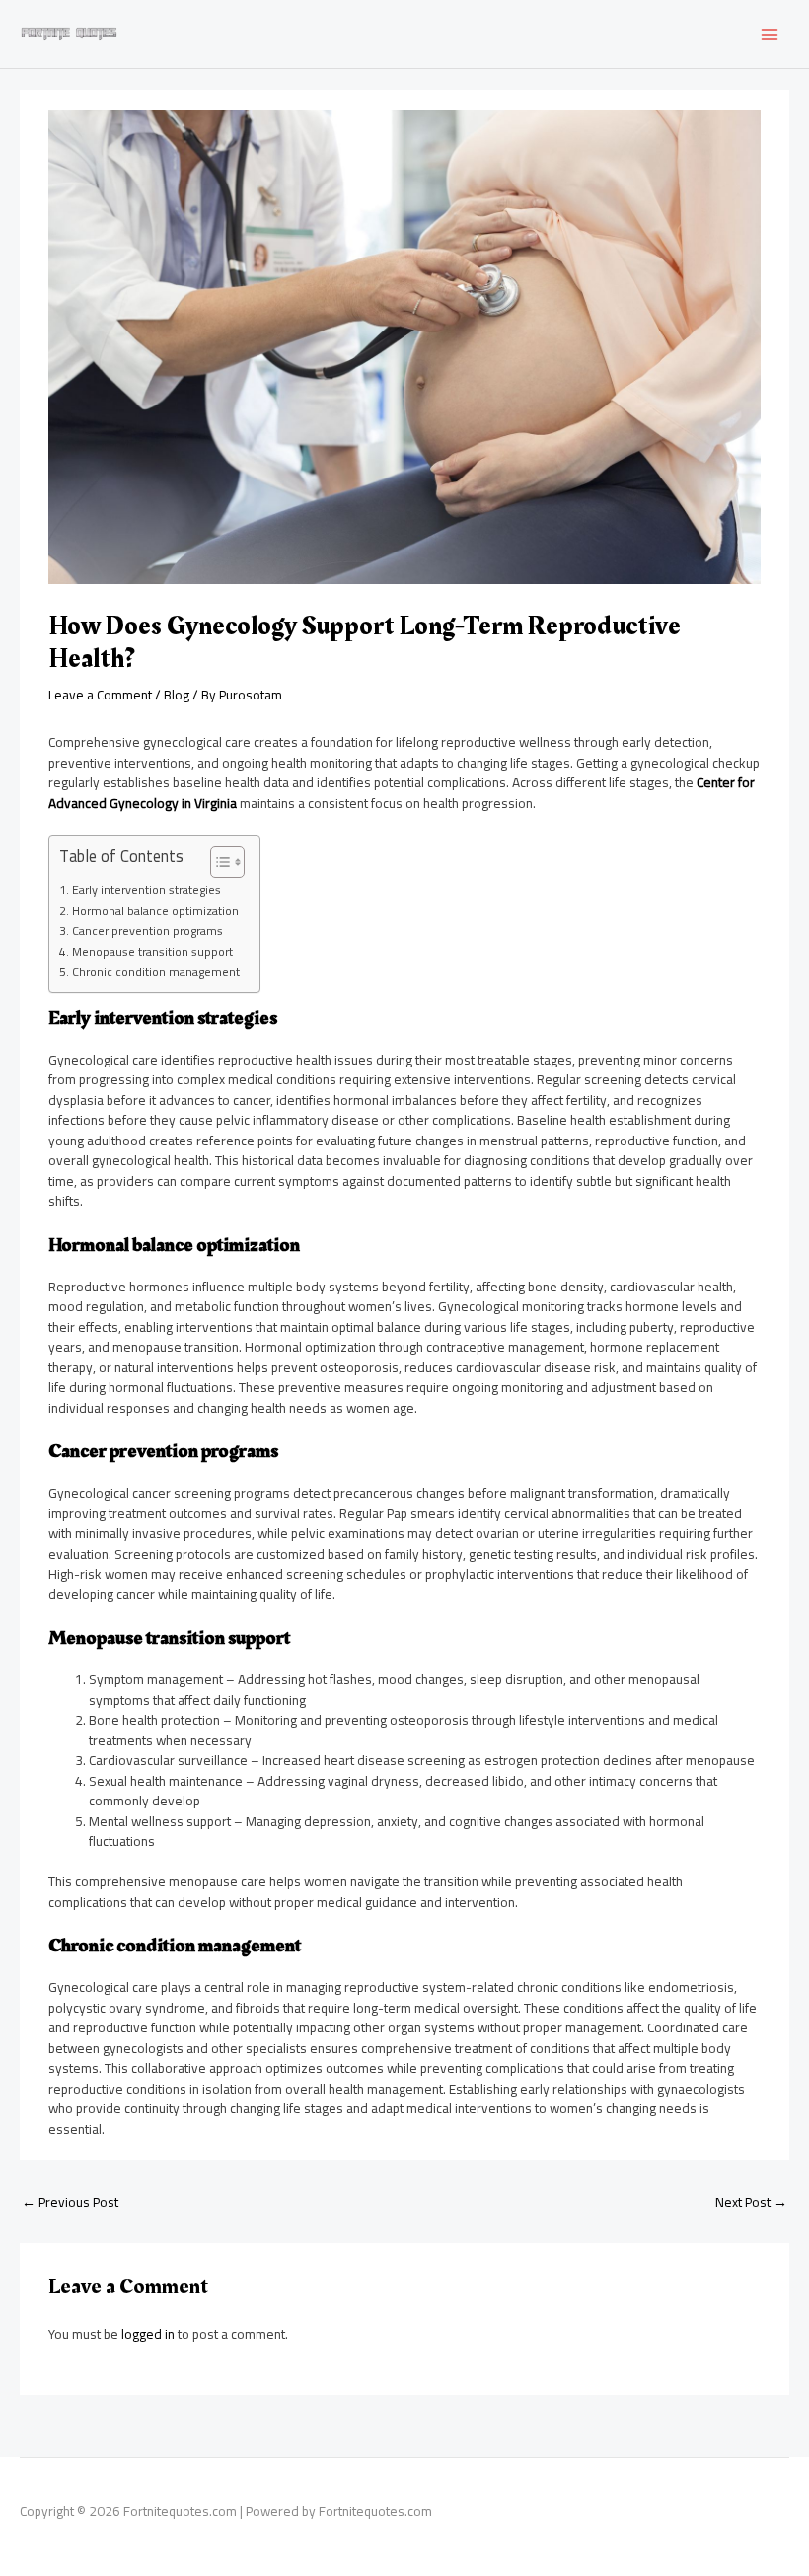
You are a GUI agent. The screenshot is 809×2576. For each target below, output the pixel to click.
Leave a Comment (100, 695)
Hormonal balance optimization (155, 911)
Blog (177, 695)
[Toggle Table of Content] (218, 862)
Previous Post (70, 2202)
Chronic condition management (155, 972)
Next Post (751, 2202)
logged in (148, 2334)
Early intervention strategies (146, 890)
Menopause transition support (152, 952)
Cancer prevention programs (147, 931)
